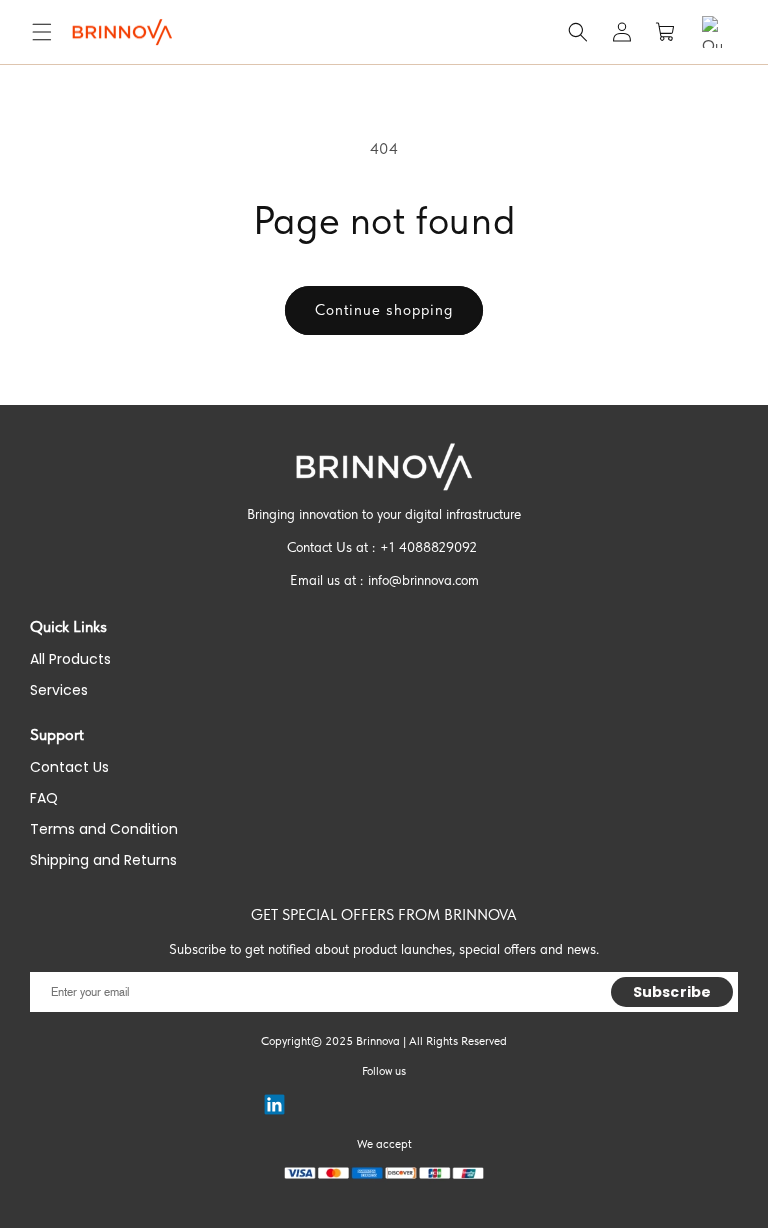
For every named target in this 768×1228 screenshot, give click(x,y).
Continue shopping (384, 310)
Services (59, 690)
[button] (42, 32)
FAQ (44, 798)
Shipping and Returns (103, 860)
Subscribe (672, 992)
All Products (70, 659)
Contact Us (69, 767)
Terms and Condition (104, 829)
